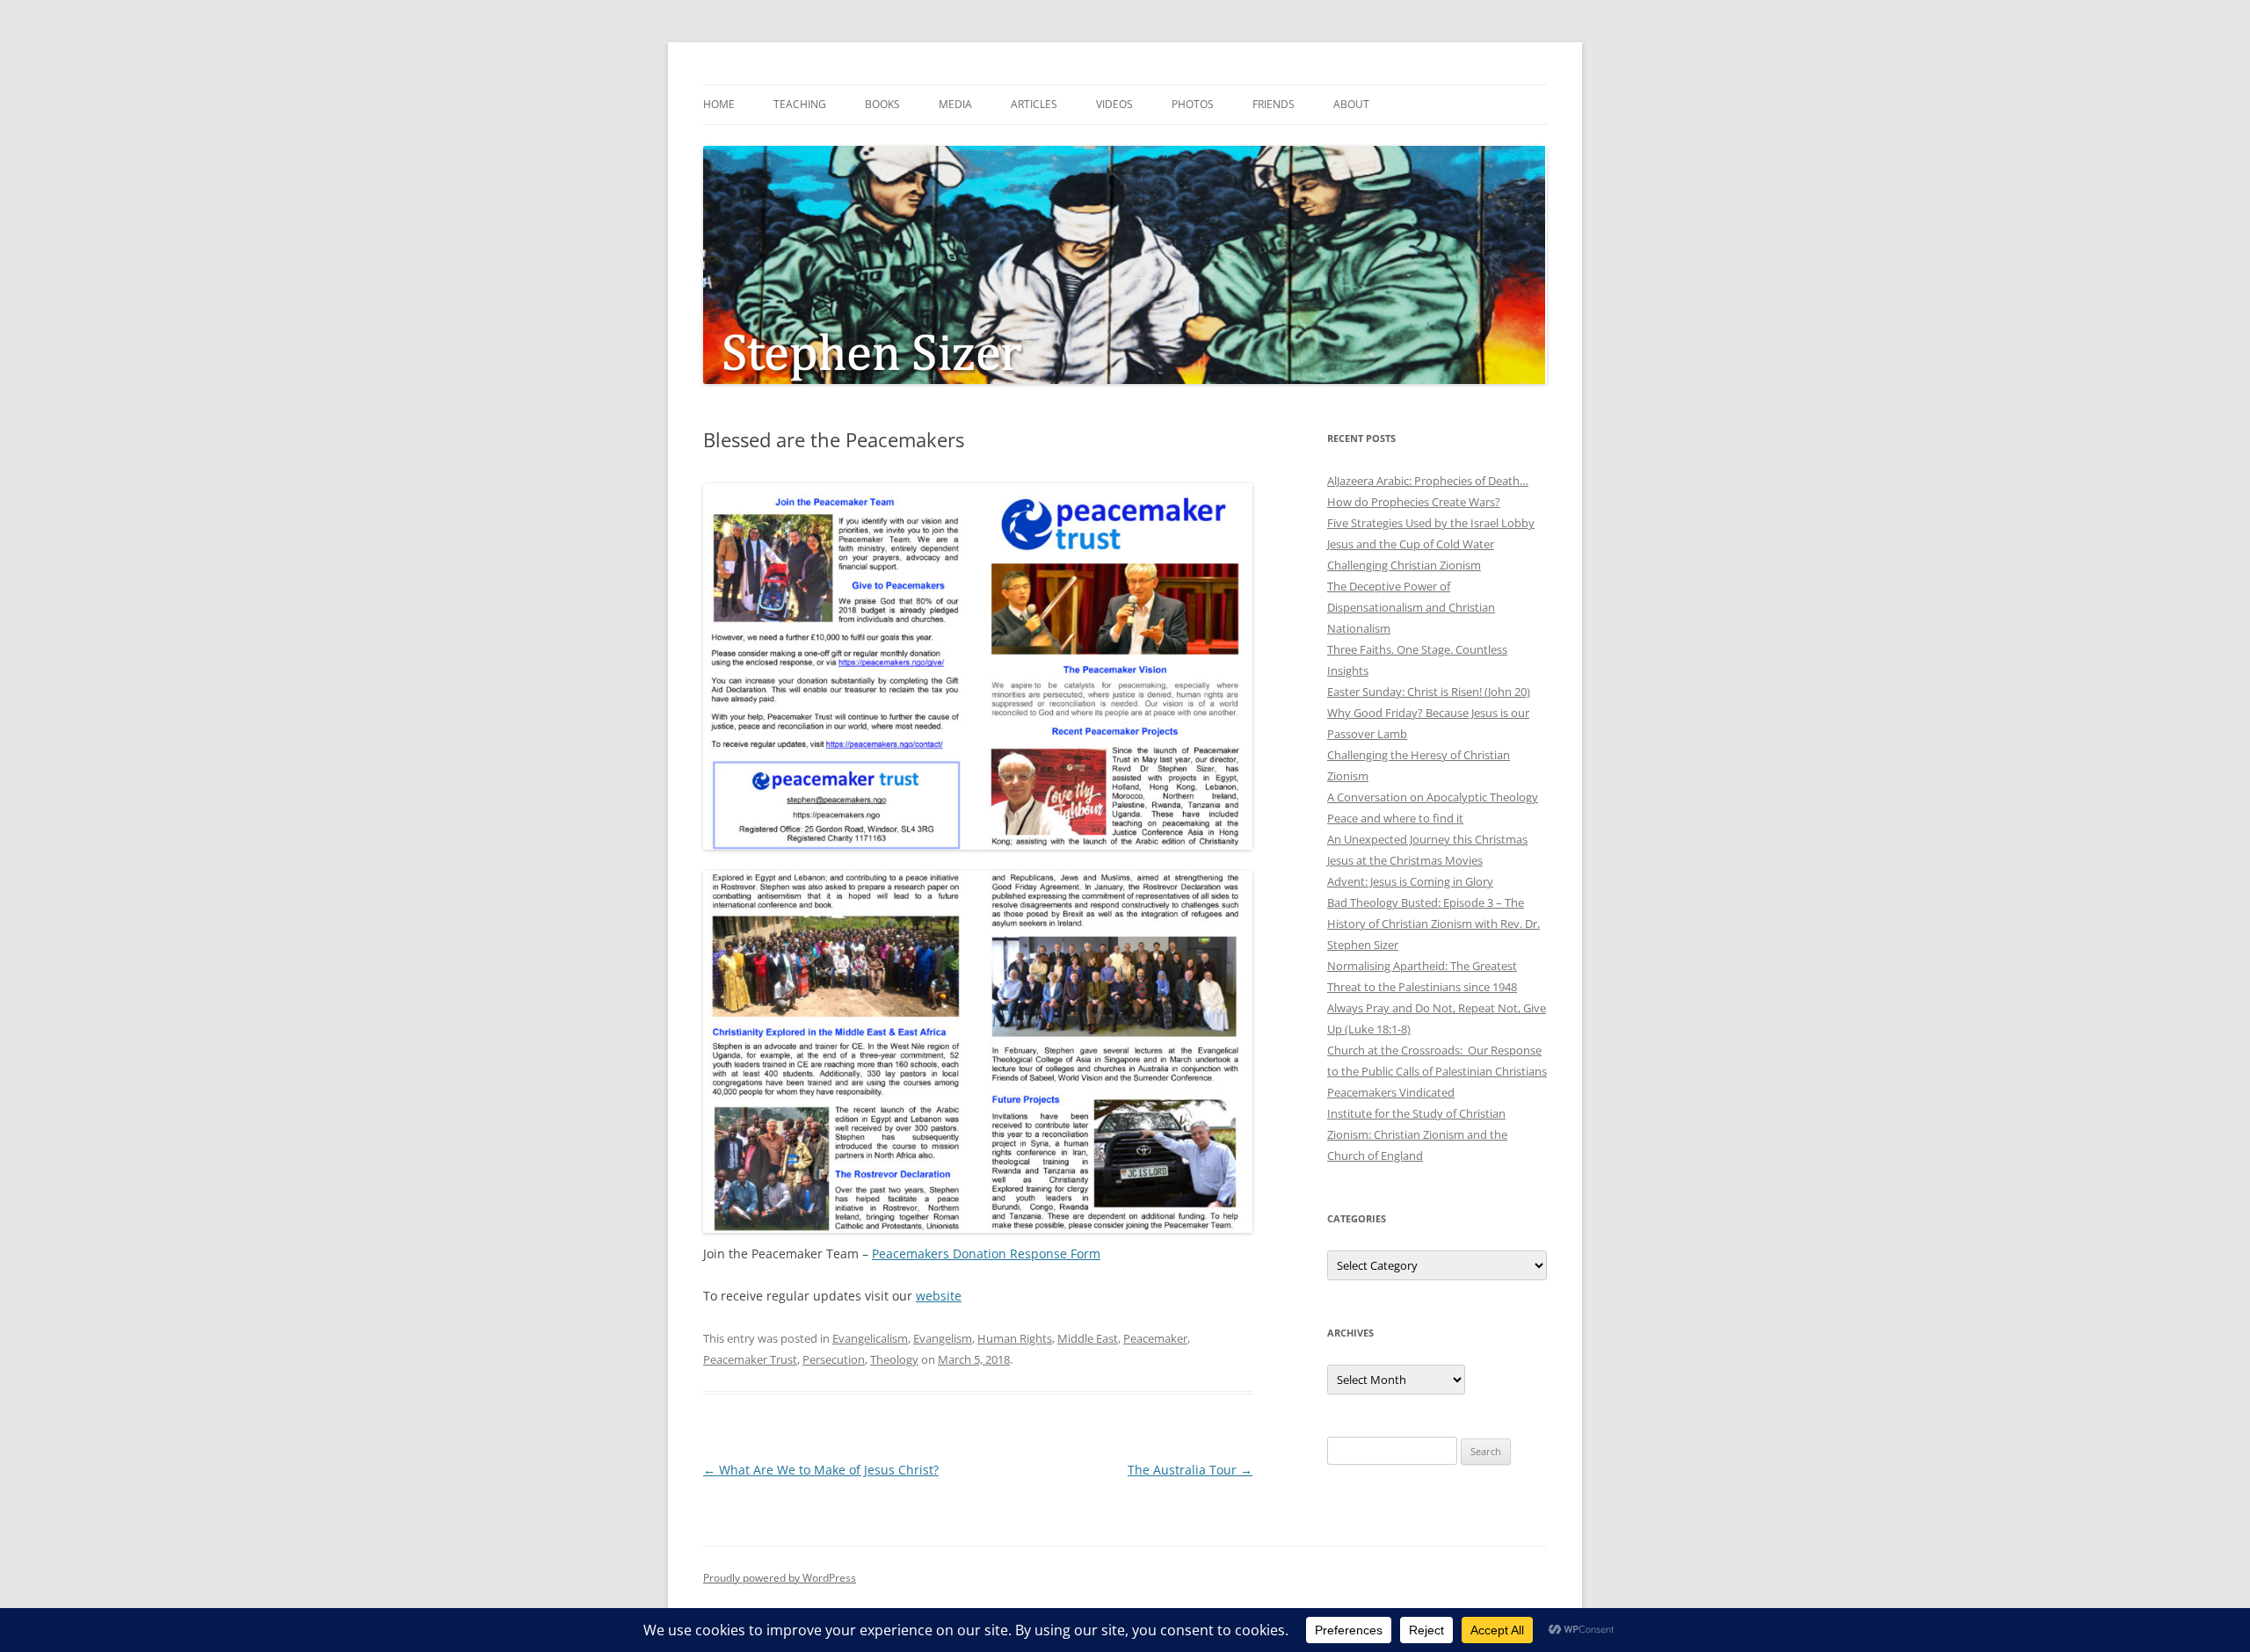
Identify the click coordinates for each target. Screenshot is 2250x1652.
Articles (1034, 104)
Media (955, 104)
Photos (1193, 104)
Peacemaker (1155, 1338)
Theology (894, 1359)
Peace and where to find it (1395, 818)
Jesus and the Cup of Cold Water (1411, 544)
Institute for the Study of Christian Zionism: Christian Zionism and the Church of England (1417, 1134)
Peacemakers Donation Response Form (986, 1253)
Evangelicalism (870, 1338)
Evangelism (943, 1338)
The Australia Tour (1190, 1470)
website (939, 1296)
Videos (1114, 104)
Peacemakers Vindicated (1391, 1092)
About (1351, 104)
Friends (1274, 104)
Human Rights (1015, 1338)
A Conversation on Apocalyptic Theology (1433, 797)
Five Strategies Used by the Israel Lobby (1431, 523)
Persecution (834, 1359)
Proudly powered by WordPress (780, 1578)
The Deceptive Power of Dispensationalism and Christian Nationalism (1411, 607)
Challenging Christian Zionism (1404, 565)
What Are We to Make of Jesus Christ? (821, 1470)
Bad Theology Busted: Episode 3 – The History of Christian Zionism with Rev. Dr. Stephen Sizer (1433, 924)
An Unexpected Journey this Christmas (1427, 839)
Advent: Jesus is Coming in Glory (1410, 881)
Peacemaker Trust (750, 1359)
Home (719, 104)
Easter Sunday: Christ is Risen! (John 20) (1429, 692)
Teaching (800, 104)
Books (882, 104)
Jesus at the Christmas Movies (1405, 860)
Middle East (1088, 1338)
